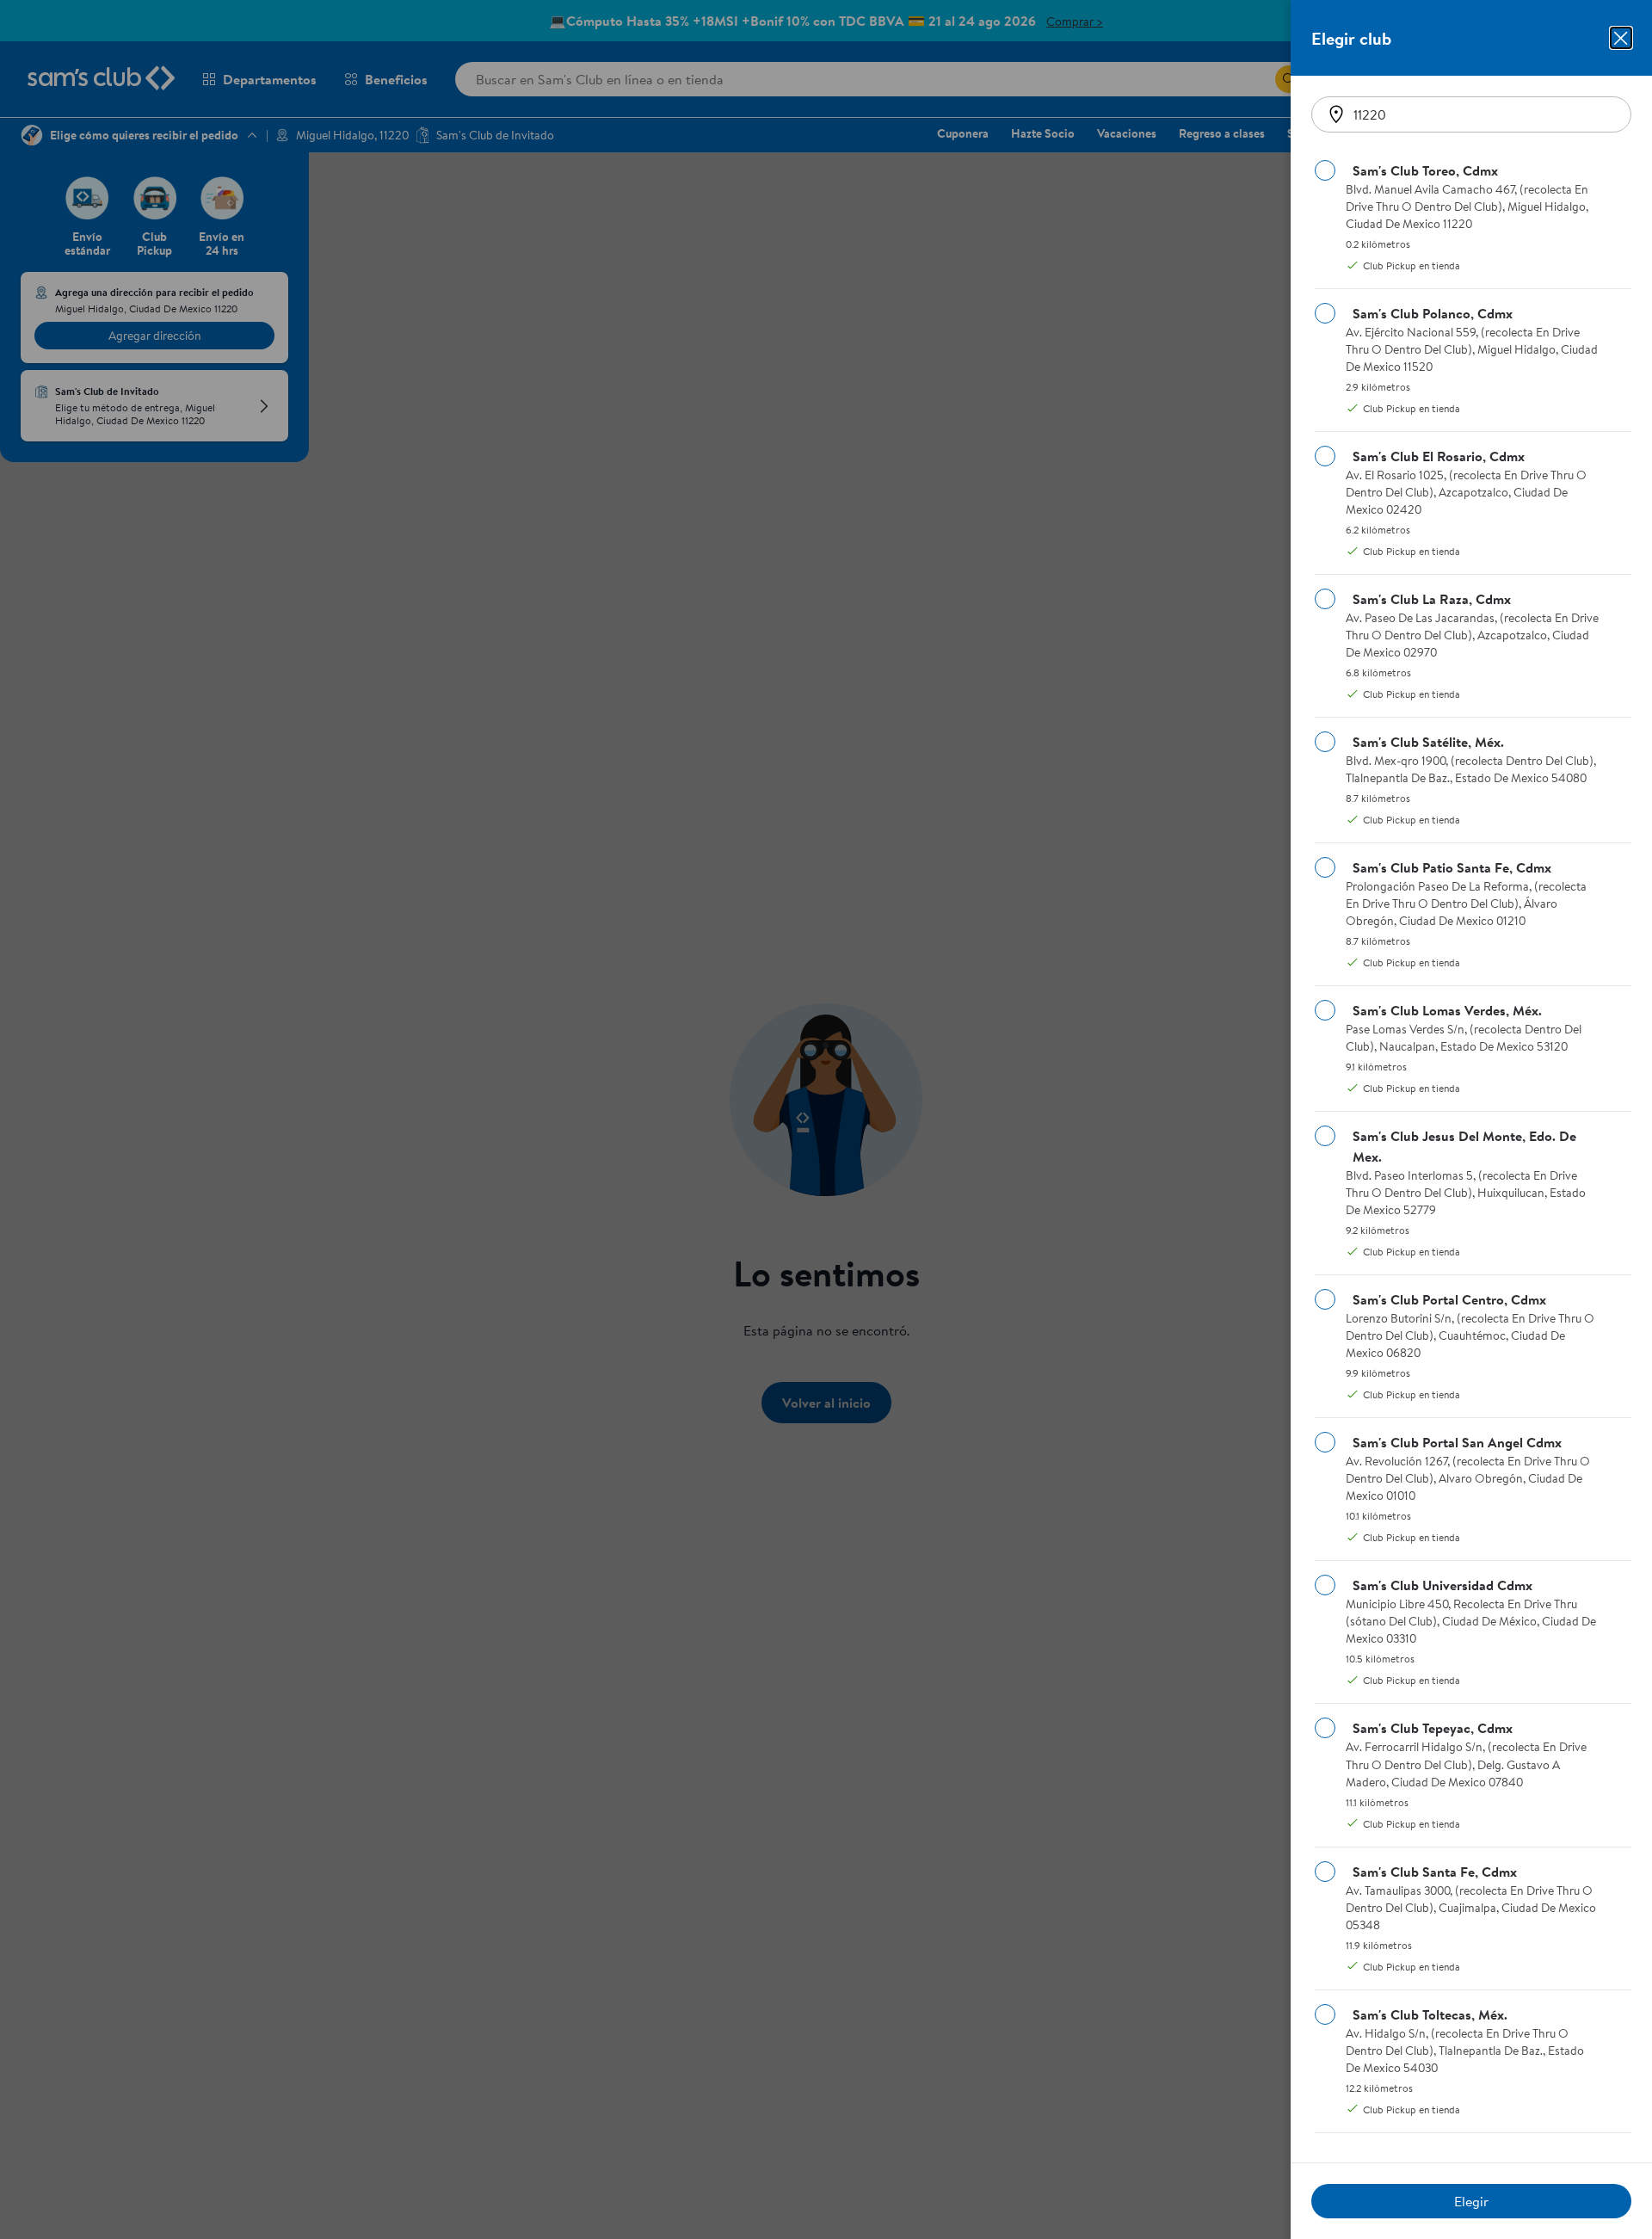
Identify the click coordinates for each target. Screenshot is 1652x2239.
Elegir (1471, 2201)
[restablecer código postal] (1336, 114)
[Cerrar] (1621, 38)
